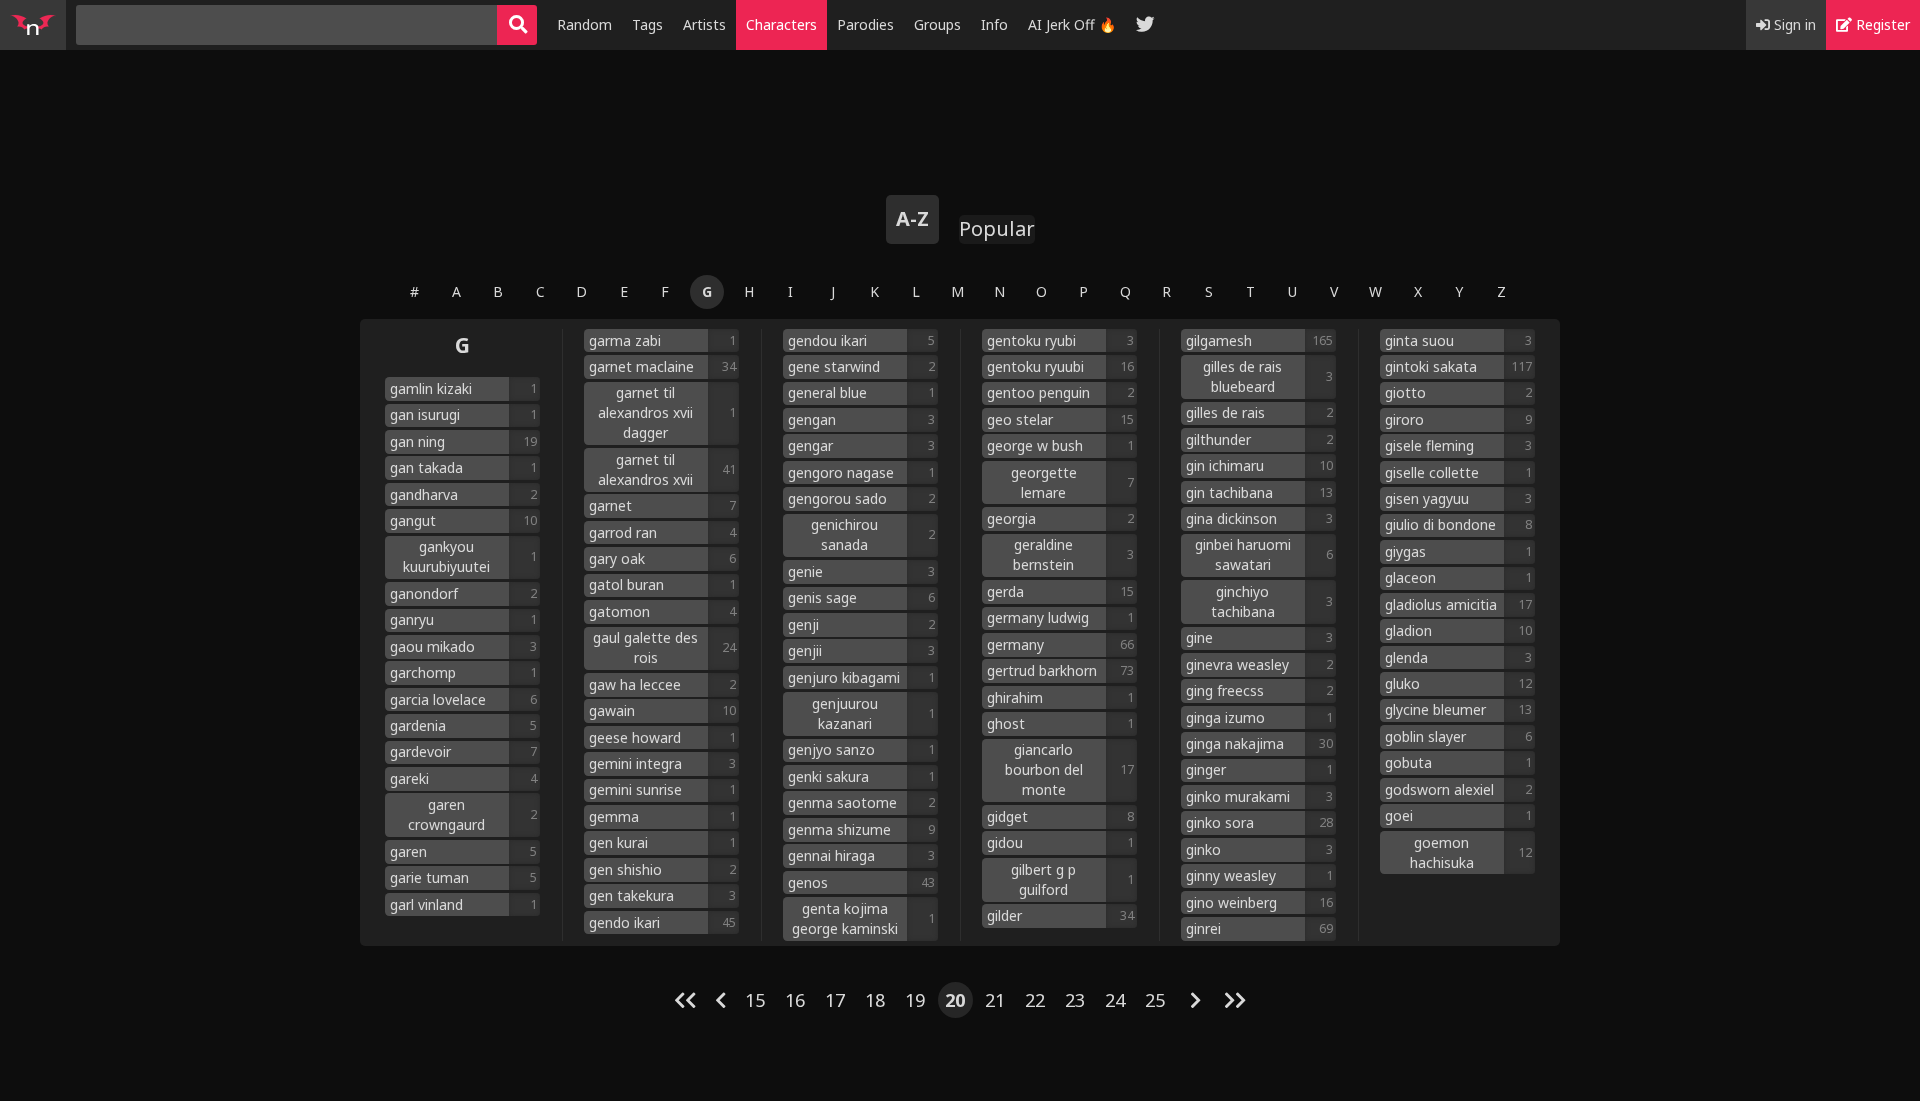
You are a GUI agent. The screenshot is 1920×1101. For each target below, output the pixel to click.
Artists (704, 24)
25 (1155, 1000)
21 (995, 1000)
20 (955, 1000)
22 (1035, 1000)
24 (1115, 1000)
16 (795, 1000)
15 (755, 1000)
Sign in (1793, 24)
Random (584, 24)
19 (915, 1000)
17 (835, 1000)
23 (1075, 1000)
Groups (937, 24)
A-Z (912, 218)
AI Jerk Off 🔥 (1072, 24)
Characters (781, 24)
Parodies (865, 24)
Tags (647, 24)
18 (875, 1000)
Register (1881, 24)
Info (994, 24)
